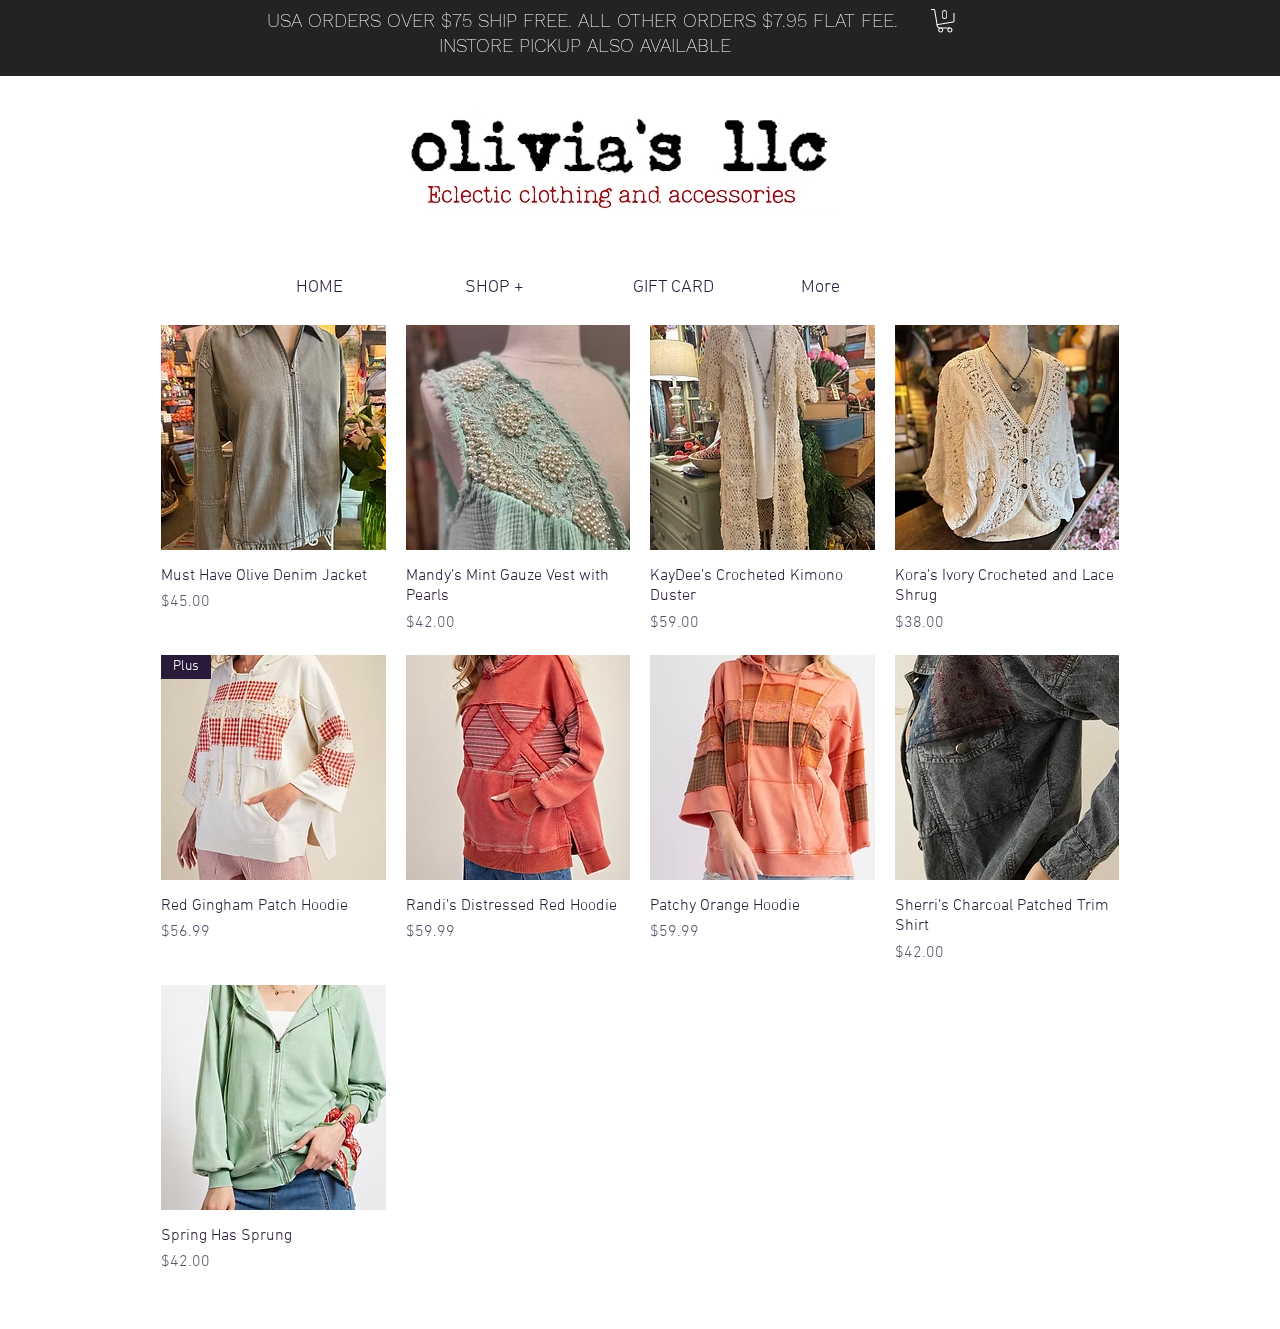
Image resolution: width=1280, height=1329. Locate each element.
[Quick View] (273, 437)
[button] (945, 21)
